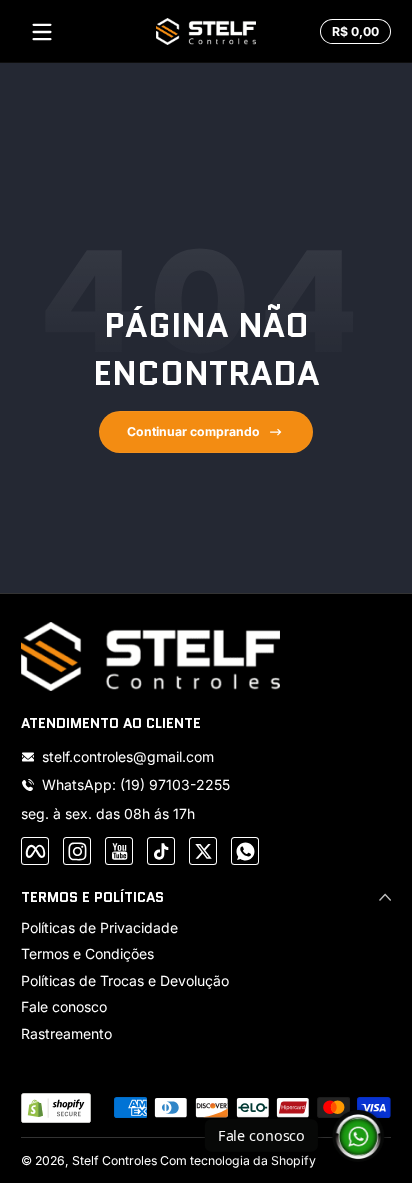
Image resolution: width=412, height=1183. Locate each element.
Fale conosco (64, 1006)
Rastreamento (66, 1033)
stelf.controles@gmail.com (128, 756)
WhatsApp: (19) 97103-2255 (136, 784)
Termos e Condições (87, 953)
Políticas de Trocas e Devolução (125, 980)
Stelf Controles (114, 1160)
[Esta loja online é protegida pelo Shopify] (56, 1108)
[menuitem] (206, 928)
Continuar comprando (193, 431)
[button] (352, 32)
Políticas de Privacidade (99, 927)
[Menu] (42, 32)
